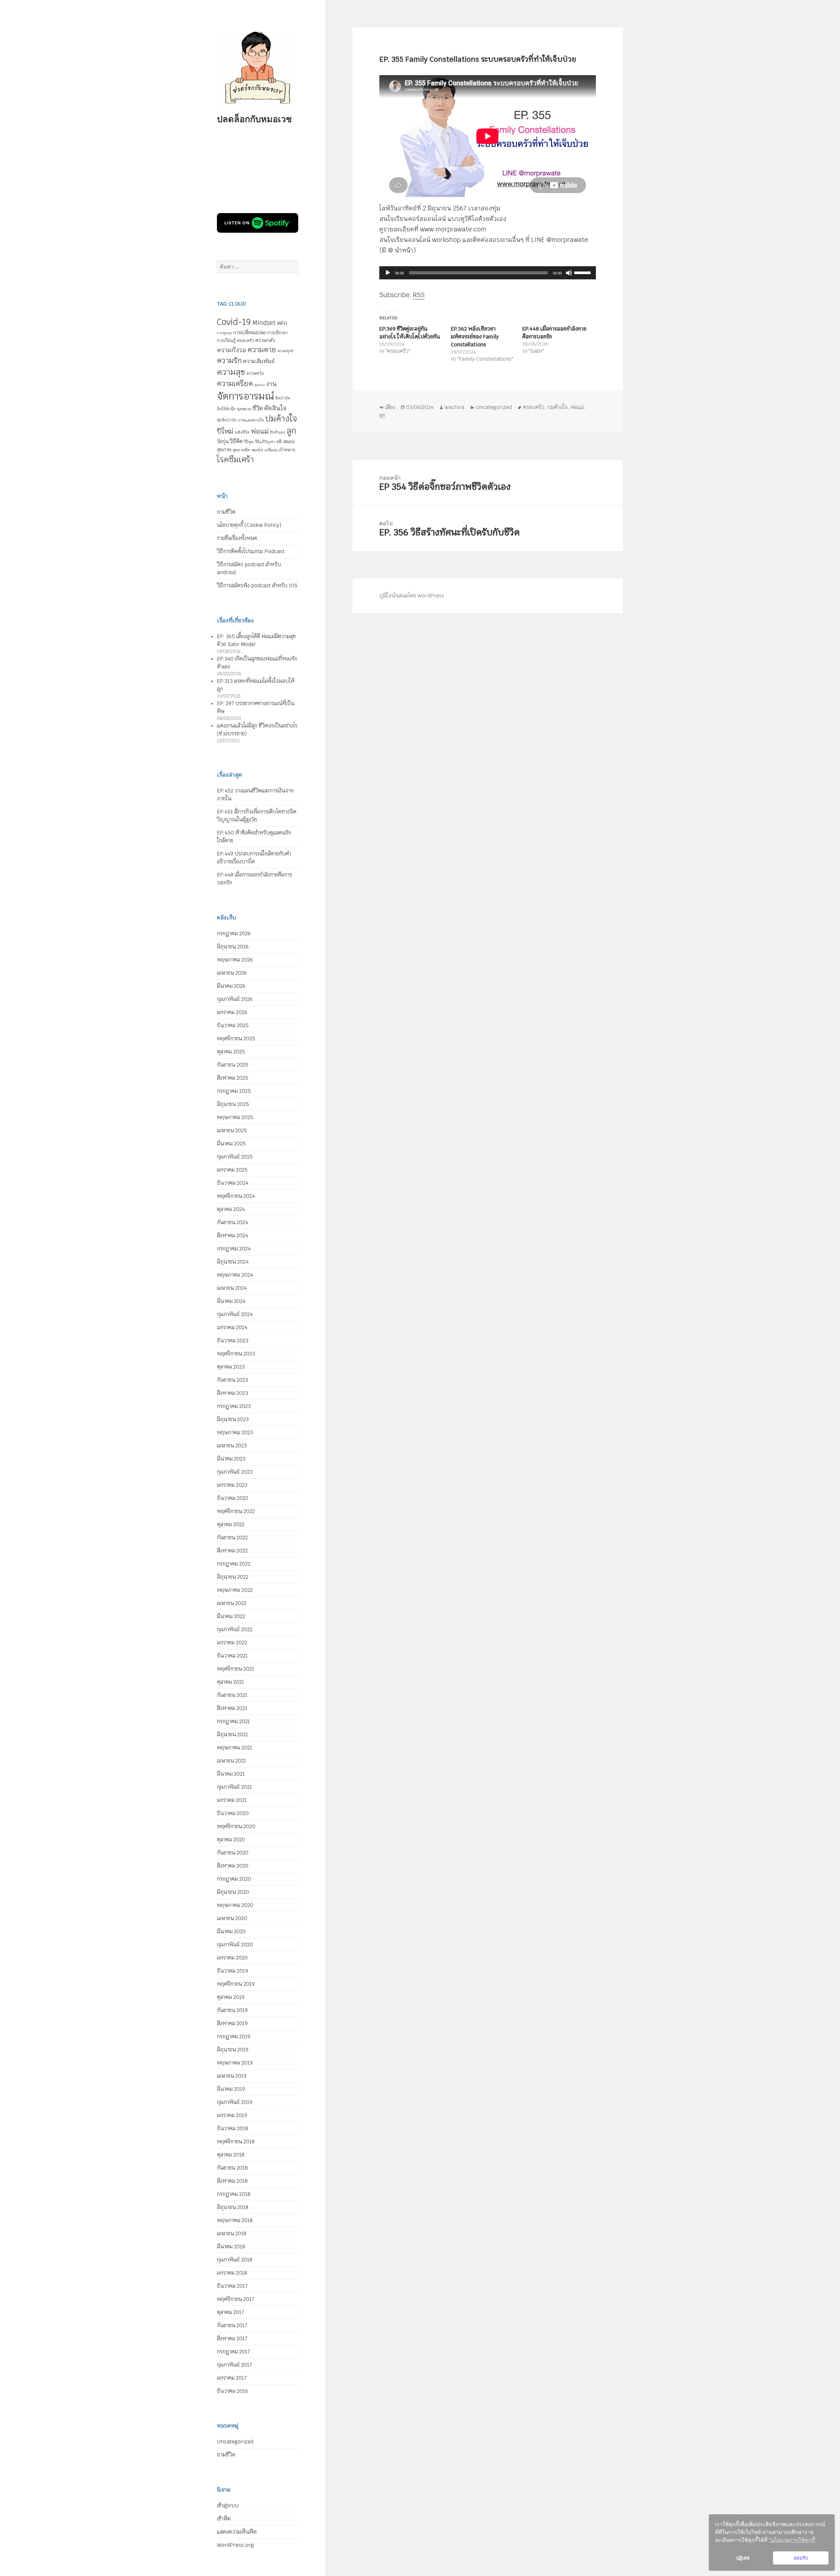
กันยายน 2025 (233, 1065)
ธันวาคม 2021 (232, 1656)
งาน (271, 384)
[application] (488, 273)
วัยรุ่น (223, 441)
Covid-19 (234, 322)
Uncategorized (235, 2442)
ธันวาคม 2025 (233, 1025)
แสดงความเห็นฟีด (237, 2532)
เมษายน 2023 (232, 1446)
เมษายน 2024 (232, 1288)
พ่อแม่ (260, 431)
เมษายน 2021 (231, 1761)
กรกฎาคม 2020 (234, 1879)
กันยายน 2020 (233, 1853)
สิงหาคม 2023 (232, 1393)
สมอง (289, 441)
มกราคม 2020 (232, 1958)
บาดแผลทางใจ (251, 420)
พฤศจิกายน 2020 (236, 1826)
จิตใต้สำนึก (226, 409)
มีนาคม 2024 (231, 1301)
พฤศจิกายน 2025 (236, 1039)
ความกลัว (265, 340)
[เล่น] (388, 273)
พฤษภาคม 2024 (235, 1275)
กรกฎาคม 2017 (233, 2352)
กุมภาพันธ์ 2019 (235, 2102)
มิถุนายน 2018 (233, 2207)
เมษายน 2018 (232, 2233)
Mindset (264, 323)
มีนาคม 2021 (231, 1774)
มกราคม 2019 (232, 2115)
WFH (282, 323)
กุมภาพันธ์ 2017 (234, 2365)
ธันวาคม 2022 (232, 1498)
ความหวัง (255, 373)
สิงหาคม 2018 (232, 2181)
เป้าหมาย (287, 450)
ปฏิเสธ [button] (743, 2558)
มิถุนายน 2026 (233, 947)
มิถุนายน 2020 (233, 1892)
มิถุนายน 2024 (233, 1262)
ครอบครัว (245, 341)
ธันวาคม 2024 (233, 1183)
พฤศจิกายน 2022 (236, 1511)
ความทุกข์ (285, 351)
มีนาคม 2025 (231, 1144)
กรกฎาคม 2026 (234, 933)
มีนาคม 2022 (231, 1616)
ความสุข (231, 372)
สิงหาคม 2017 (232, 2338)
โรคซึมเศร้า (235, 459)
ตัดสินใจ (275, 408)
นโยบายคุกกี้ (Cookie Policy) (249, 525)
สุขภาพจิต (241, 450)
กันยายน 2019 (232, 2010)
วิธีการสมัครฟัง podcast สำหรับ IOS (257, 585)
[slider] (583, 272)
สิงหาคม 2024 (232, 1235)
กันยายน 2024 (232, 1222)
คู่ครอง (260, 385)
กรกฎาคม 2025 (234, 1091)
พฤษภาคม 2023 (235, 1432)
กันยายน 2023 (232, 1380)
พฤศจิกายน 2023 (236, 1354)
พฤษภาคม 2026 (235, 960)
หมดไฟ (257, 450)
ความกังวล (231, 350)
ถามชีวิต (226, 512)
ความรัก (229, 360)
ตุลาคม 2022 (231, 1524)
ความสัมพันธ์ (259, 361)
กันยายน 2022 (232, 1537)
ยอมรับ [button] (801, 2558)
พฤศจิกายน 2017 (236, 2299)
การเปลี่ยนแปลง (250, 332)
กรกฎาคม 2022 (234, 1564)
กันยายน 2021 (232, 1695)
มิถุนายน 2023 (233, 1419)
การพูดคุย (224, 333)
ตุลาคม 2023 (231, 1367)
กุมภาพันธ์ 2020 (235, 1945)
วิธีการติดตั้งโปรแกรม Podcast (251, 551)
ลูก (291, 431)
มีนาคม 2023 (231, 1459)
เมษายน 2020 (232, 1918)
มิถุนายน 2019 (233, 2050)
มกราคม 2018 (232, 2273)
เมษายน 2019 (232, 2076)
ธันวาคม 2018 (232, 2128)
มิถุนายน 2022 (233, 1577)
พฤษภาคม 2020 (235, 1905)
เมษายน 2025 (232, 1130)
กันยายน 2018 (232, 2168)
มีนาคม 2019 (231, 2089)
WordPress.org (235, 2545)
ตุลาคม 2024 (231, 1209)
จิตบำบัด (283, 398)
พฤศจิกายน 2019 (236, 1984)
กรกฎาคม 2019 (234, 2036)
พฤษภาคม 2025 (235, 1117)
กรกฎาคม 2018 (234, 2194)
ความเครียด (235, 383)
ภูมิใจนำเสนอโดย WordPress (412, 596)
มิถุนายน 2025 (233, 1104)
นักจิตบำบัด (227, 420)
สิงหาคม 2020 (233, 1866)
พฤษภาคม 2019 (235, 2063)
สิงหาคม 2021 (232, 1708)
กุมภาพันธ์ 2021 (234, 1787)
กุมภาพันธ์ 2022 (235, 1629)
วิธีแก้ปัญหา (265, 442)
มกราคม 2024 (232, 1327)
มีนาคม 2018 (231, 2247)
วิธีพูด (249, 442)
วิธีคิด (236, 441)
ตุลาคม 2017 (231, 2312)
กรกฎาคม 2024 (234, 1249)
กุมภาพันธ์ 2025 (235, 1157)
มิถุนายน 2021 (232, 1734)
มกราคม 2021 (232, 1800)
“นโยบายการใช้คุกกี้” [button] (793, 2540)
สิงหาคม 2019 (232, 2023)
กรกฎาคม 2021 (233, 1721)
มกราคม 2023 (232, 1485)
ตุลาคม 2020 (231, 1840)
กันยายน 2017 (232, 2325)
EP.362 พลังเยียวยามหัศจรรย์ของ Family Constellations (475, 337)
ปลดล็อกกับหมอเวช (254, 119)
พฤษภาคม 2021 (235, 1748)
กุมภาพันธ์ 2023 (235, 1472)
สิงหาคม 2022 (232, 1551)
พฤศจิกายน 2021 (236, 1669)
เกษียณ (271, 450)
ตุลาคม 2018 (231, 2155)
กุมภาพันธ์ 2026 (235, 999)
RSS (419, 295)
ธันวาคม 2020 (233, 1813)
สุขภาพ (224, 450)
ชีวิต (258, 408)
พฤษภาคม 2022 (235, 1590)
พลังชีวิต (242, 432)
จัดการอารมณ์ (245, 396)
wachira (454, 407)
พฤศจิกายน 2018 (236, 2142)
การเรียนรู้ (226, 340)
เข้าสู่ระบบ (228, 2506)
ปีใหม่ (225, 431)
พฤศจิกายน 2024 (236, 1196)
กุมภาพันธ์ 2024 (235, 1314)
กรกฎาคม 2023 (234, 1406)
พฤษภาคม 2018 (235, 2220)
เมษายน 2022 (232, 1603)
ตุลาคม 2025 (231, 1052)
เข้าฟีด (224, 2519)
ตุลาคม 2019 (231, 1997)
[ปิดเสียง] (569, 273)
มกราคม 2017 (232, 2378)
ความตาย (262, 350)
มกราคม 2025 (232, 1170)
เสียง (390, 407)
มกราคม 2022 (232, 1643)
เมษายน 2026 (232, 973)
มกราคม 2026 (232, 1012)
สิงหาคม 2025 (233, 1078)
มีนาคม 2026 (231, 986)
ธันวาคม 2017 (232, 2286)
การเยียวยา (277, 333)
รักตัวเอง (278, 432)
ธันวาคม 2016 (232, 2391)
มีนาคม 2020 (231, 1931)
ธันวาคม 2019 (232, 1971)
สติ (279, 442)
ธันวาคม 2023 (233, 1341)
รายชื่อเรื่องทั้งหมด (237, 538)
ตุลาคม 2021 (231, 1682)
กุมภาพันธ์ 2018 (235, 2260)
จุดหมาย (244, 409)
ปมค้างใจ (281, 419)
